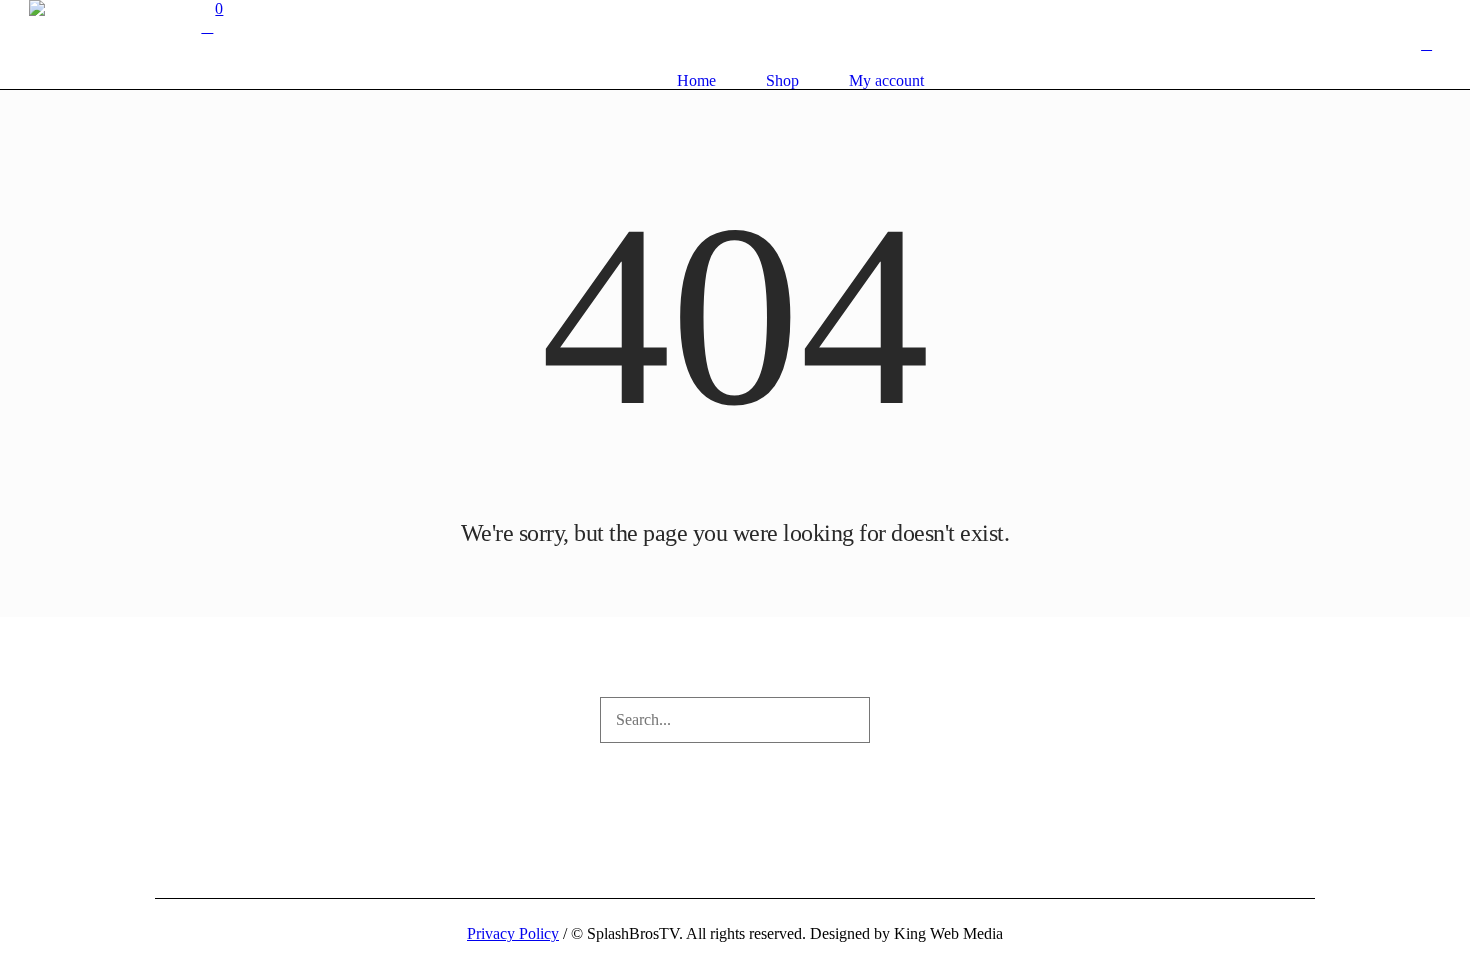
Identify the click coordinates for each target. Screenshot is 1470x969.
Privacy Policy (513, 933)
